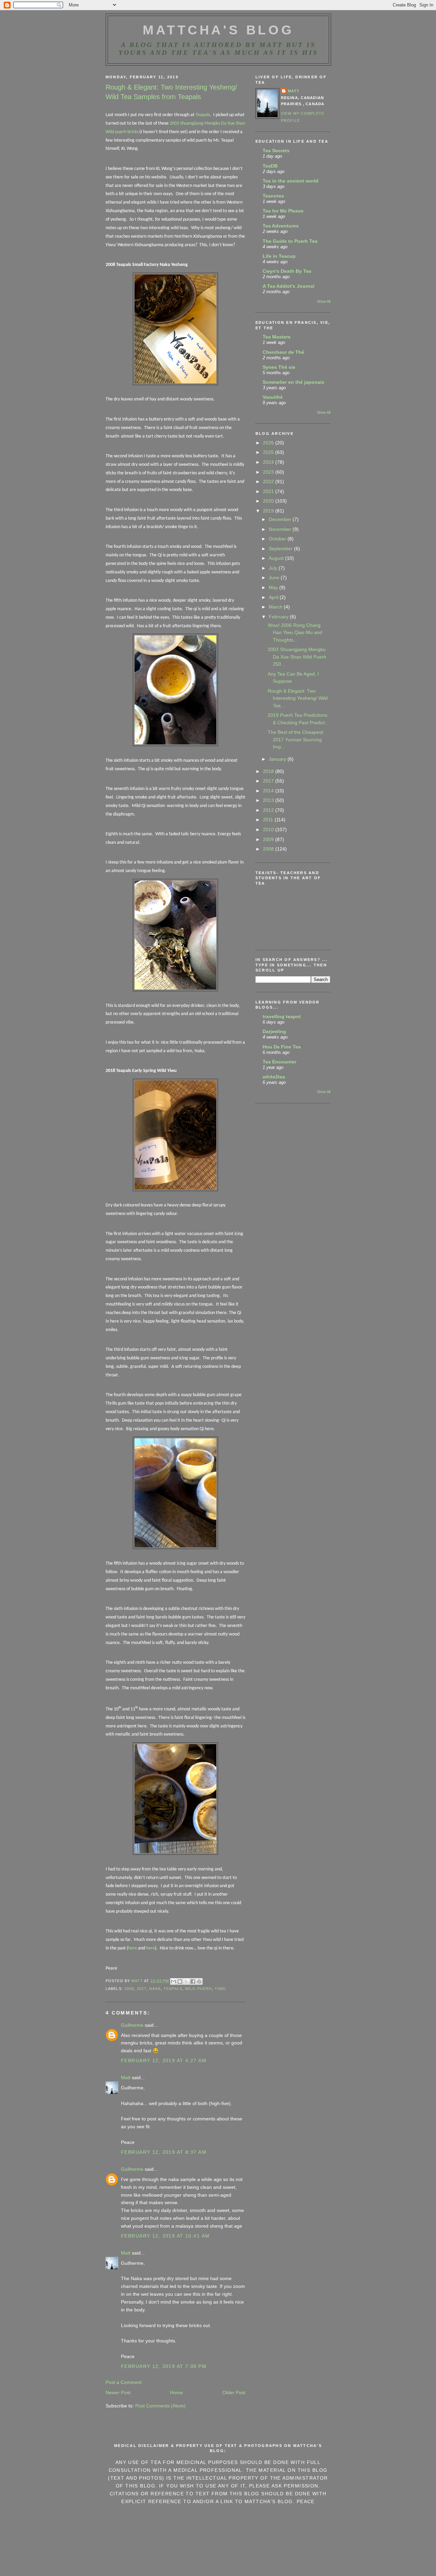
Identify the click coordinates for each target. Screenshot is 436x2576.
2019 (269, 511)
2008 (129, 1989)
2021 (269, 491)
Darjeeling (274, 1031)
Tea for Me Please (283, 211)
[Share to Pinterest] (199, 1981)
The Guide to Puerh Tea (290, 241)
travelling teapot (282, 1016)
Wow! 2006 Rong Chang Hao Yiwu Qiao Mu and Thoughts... (295, 633)
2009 (269, 839)
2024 (269, 462)
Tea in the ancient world (291, 181)
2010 (269, 829)
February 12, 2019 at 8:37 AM (164, 2152)
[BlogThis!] (180, 1981)
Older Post (234, 2392)
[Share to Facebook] (193, 1981)
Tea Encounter (279, 1062)
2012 (269, 810)
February (279, 617)
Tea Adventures (281, 226)
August (277, 558)
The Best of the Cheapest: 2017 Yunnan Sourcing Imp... (296, 739)
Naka (155, 1989)
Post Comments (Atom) (160, 2406)
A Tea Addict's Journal (289, 286)
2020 (269, 501)
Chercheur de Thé (283, 352)
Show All (324, 301)
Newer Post (118, 2392)
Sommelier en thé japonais (293, 382)
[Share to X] (186, 1981)
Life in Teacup (279, 256)
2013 (269, 800)
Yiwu (220, 1989)
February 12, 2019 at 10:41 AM (165, 2236)
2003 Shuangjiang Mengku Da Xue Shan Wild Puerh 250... (297, 657)
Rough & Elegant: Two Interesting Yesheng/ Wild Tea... (298, 698)
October (278, 539)
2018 (269, 771)
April (274, 597)
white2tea (274, 1077)
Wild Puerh (198, 1989)
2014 (269, 791)
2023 (269, 472)
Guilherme (132, 2025)
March (276, 607)
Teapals (203, 115)
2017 (142, 1989)
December (281, 519)
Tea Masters (277, 337)
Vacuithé (273, 397)
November (281, 529)
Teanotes (273, 196)
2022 (269, 481)
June (275, 578)
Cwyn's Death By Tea (287, 271)
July (274, 568)
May (274, 587)
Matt (126, 2077)
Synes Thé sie (279, 367)
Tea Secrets (276, 151)
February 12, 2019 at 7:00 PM (164, 2366)
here (133, 1948)
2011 (269, 820)
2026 (269, 443)
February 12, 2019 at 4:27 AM (164, 2060)
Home (176, 2392)
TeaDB (270, 166)
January (278, 759)
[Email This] (173, 1981)
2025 (269, 452)
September (281, 549)
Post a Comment (124, 2382)
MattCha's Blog (219, 30)
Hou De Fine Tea (282, 1047)
